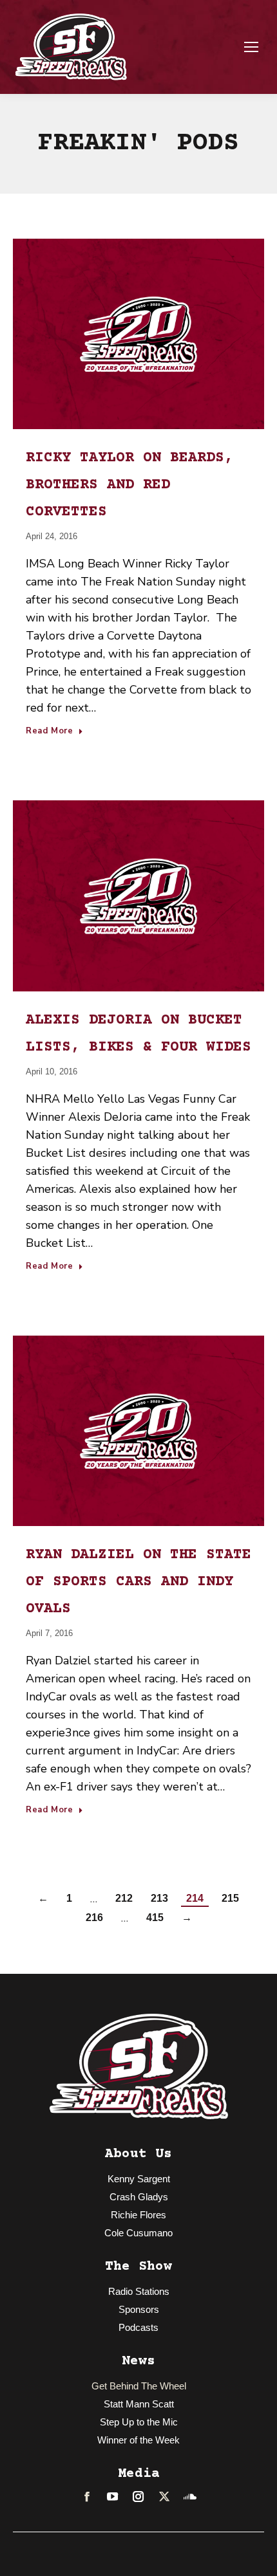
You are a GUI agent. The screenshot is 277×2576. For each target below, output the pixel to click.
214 (195, 1898)
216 (94, 1918)
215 (230, 1898)
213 (159, 1898)
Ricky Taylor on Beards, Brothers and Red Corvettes (129, 485)
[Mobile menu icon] (251, 47)
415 (155, 1918)
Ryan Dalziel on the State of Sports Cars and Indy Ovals (138, 1582)
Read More (50, 731)
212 (124, 1898)
